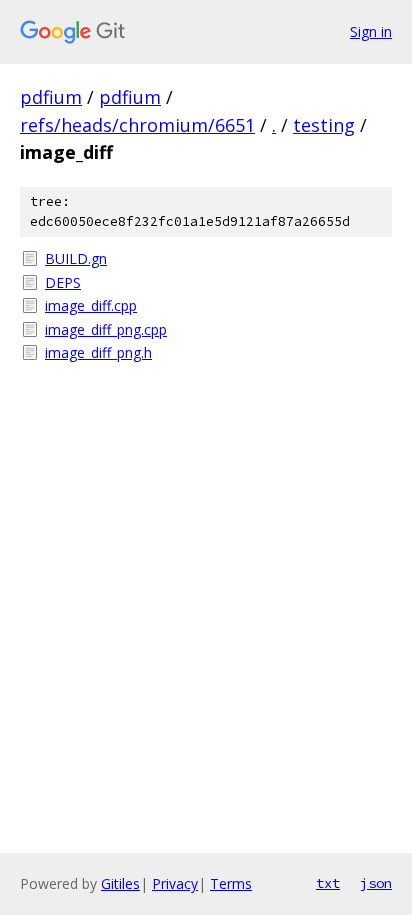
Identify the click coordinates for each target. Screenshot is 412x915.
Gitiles (120, 883)
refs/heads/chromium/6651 (137, 125)
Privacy (175, 883)
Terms (231, 883)
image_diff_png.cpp (106, 329)
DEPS (63, 282)
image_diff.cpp (91, 305)
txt (328, 883)
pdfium (51, 97)
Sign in (371, 31)
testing (324, 125)
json (376, 883)
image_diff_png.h (98, 352)
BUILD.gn (76, 258)
